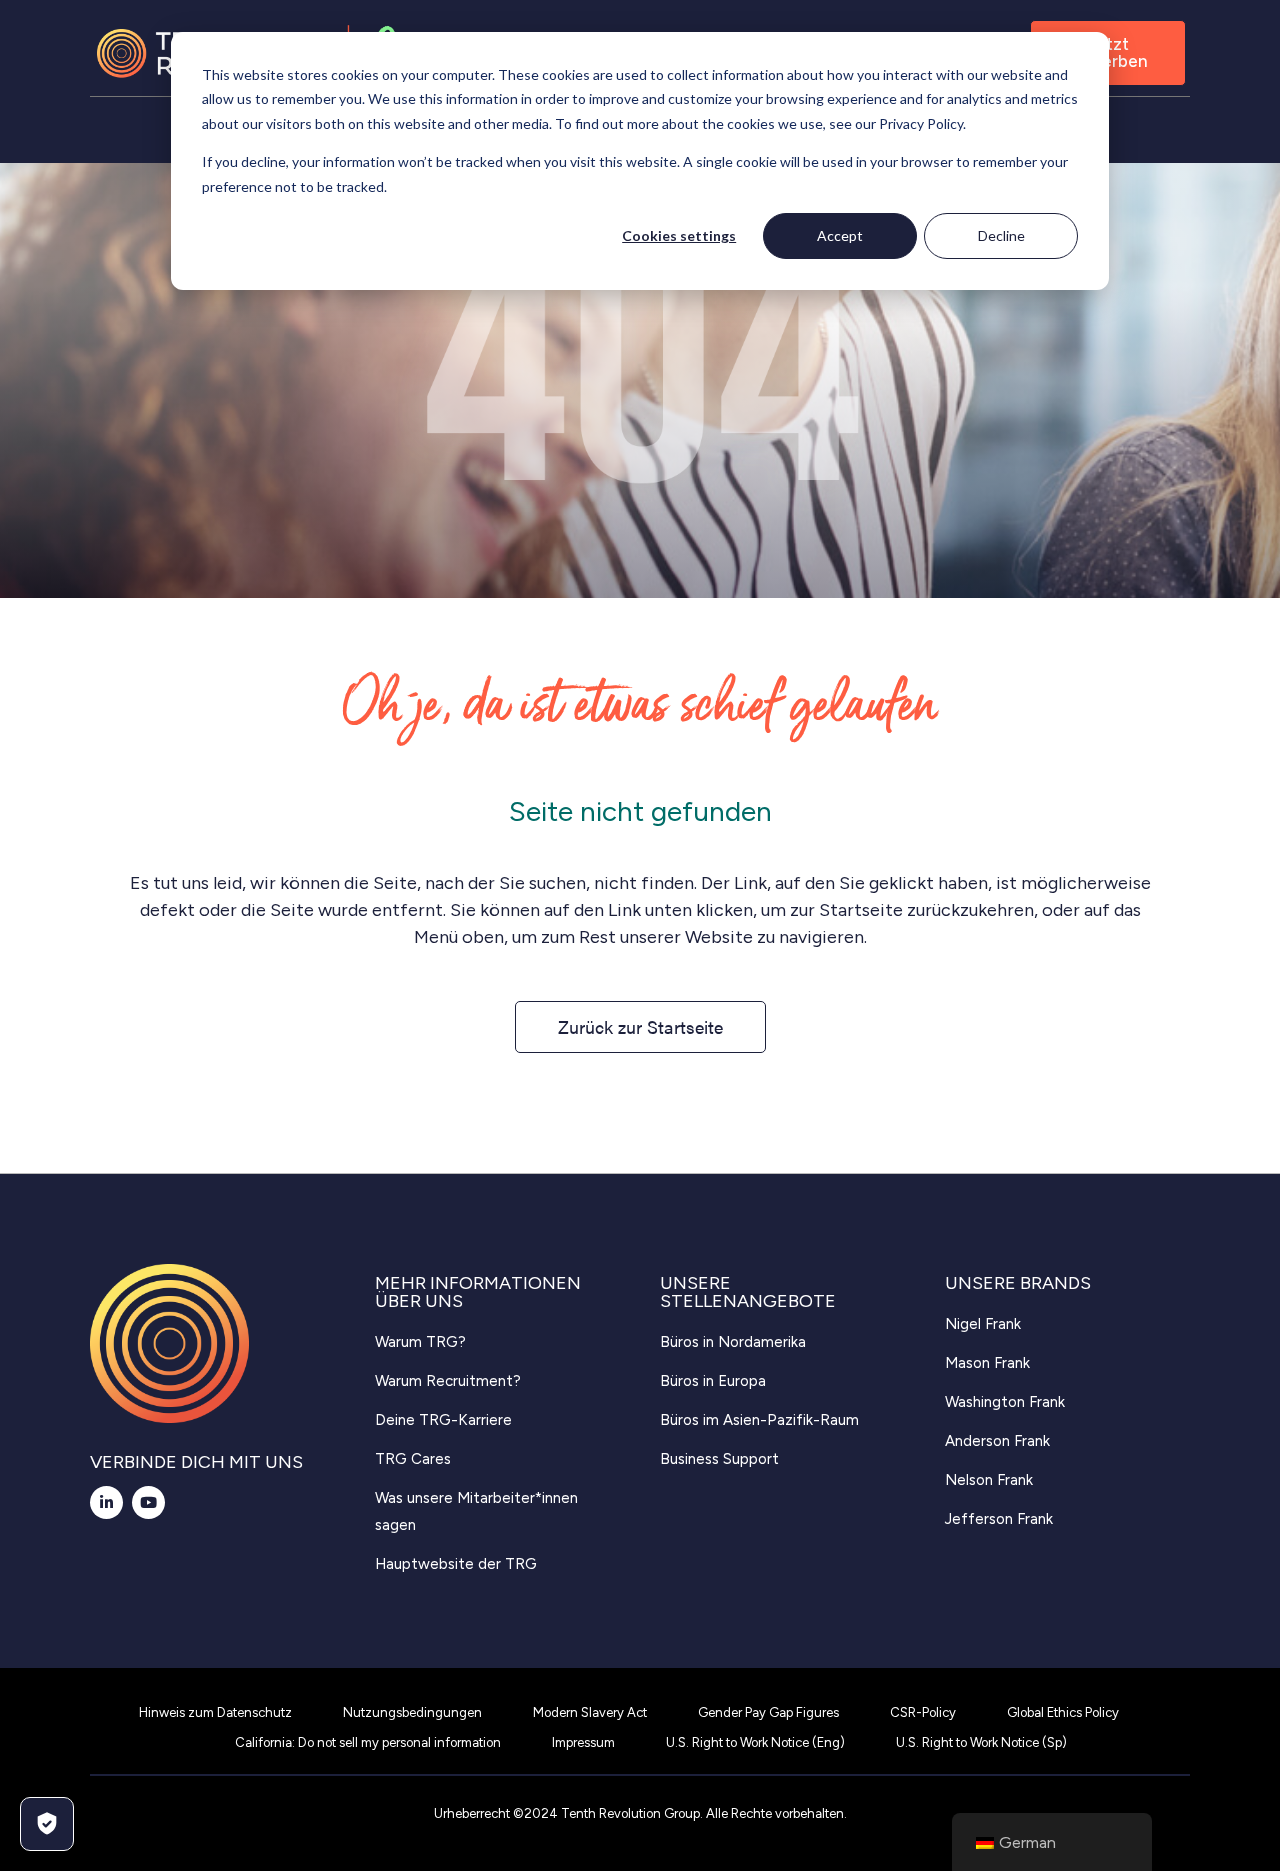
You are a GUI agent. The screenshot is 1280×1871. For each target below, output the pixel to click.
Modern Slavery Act (590, 1712)
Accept (840, 235)
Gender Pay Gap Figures (768, 1712)
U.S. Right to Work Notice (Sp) (981, 1742)
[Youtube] (148, 1502)
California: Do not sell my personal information (368, 1742)
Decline (1001, 235)
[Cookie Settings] (47, 1824)
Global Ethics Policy (1063, 1712)
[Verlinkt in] (106, 1502)
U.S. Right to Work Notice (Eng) (755, 1742)
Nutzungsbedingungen (412, 1712)
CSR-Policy (923, 1712)
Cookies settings (679, 235)
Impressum (583, 1742)
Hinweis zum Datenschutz (215, 1712)
